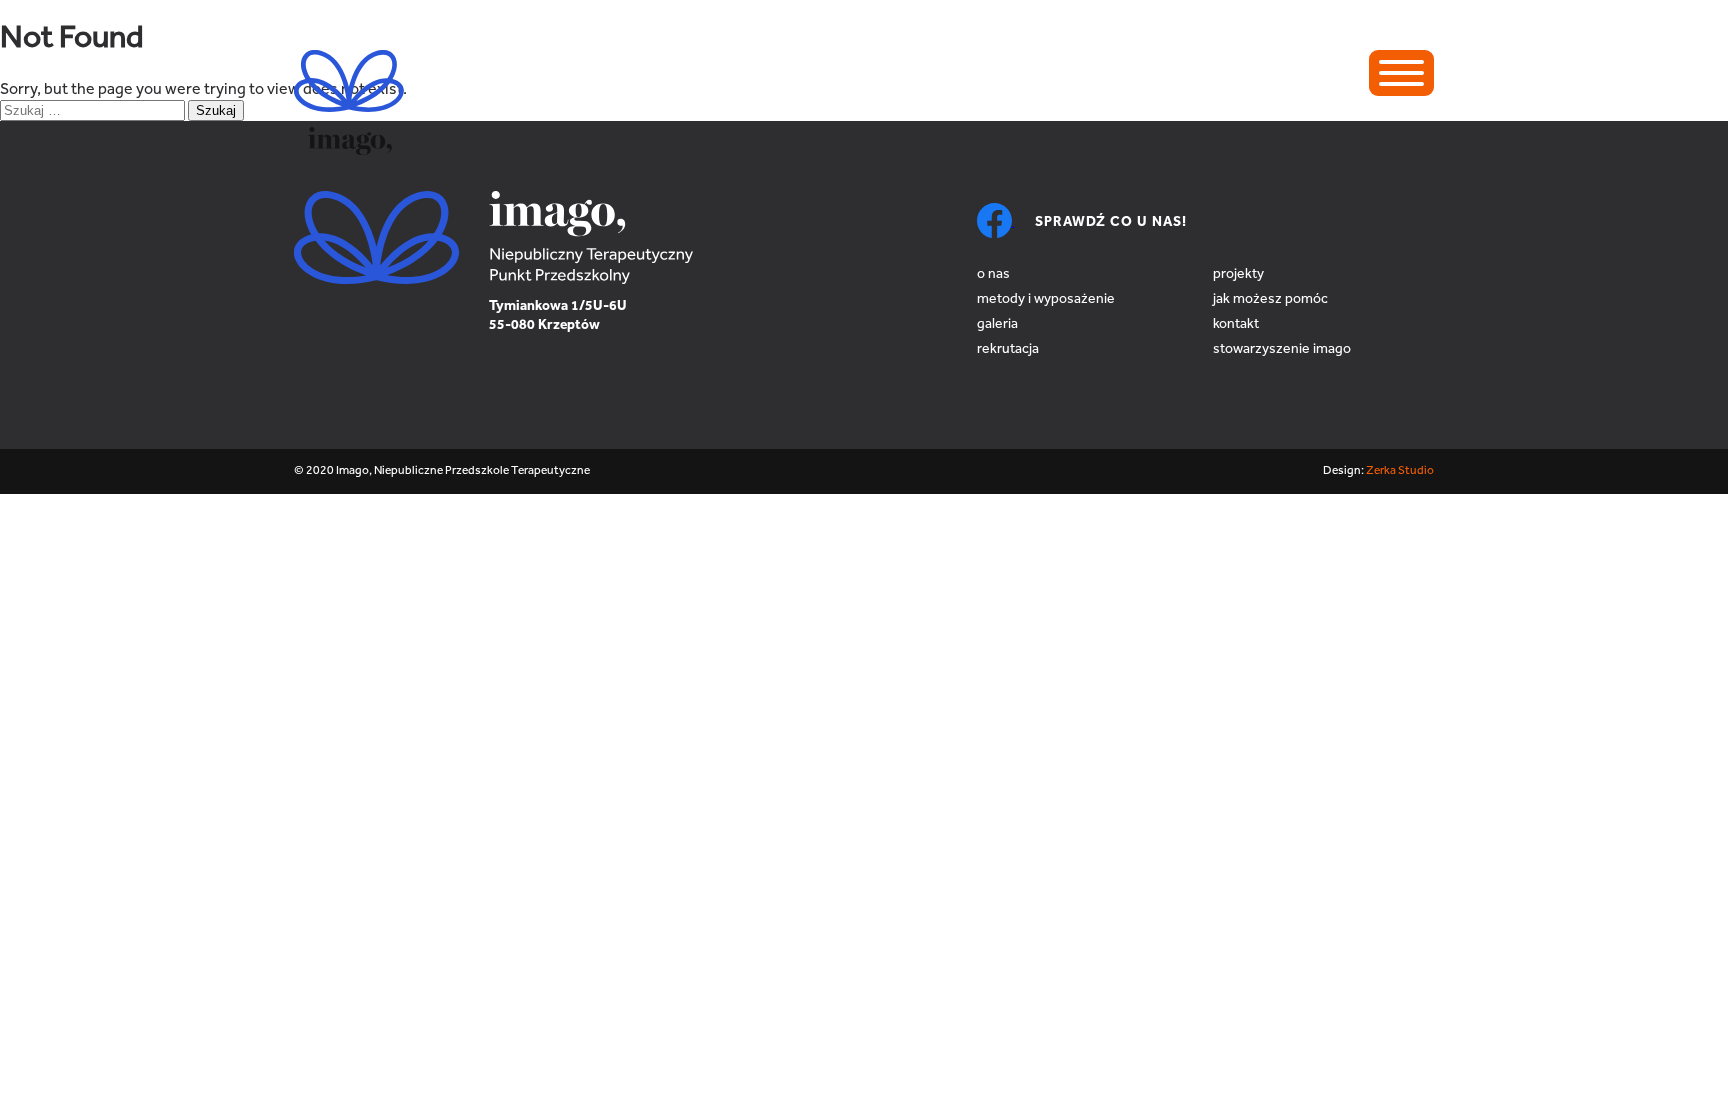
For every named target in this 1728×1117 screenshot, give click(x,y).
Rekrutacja (1008, 350)
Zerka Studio (1400, 471)
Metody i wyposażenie (1046, 300)
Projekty (1238, 275)
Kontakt (1236, 325)
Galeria (997, 325)
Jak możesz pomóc (1270, 300)
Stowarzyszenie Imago (1282, 350)
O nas (993, 275)
